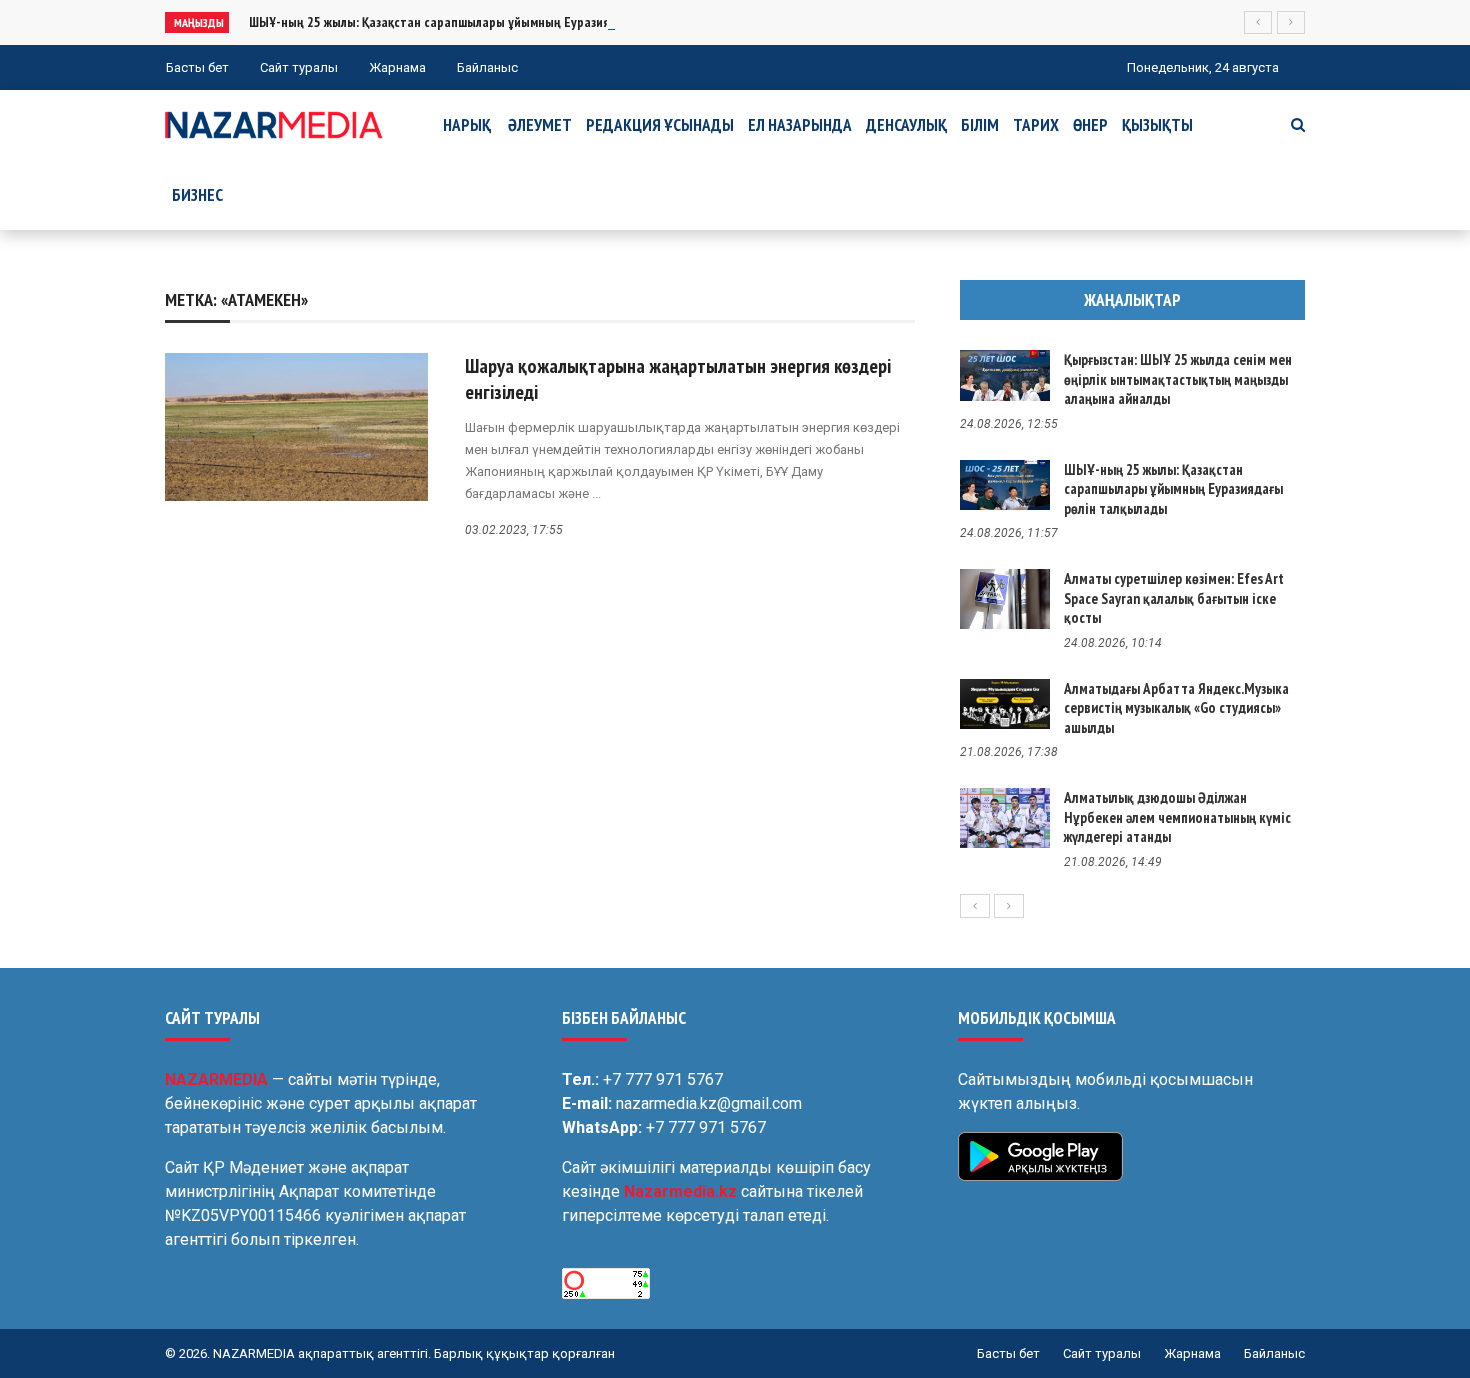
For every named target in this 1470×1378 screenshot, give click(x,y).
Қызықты (1157, 125)
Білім (980, 125)
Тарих (1036, 125)
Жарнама (397, 67)
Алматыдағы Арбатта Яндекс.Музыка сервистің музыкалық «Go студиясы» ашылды (1176, 708)
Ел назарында (800, 125)
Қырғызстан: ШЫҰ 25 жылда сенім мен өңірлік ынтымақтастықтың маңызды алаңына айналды (1178, 379)
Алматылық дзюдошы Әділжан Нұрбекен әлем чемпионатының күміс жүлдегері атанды (1177, 817)
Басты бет (197, 67)
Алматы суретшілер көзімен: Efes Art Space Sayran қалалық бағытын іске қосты (1174, 598)
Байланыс (487, 67)
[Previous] (975, 906)
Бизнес (197, 195)
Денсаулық (906, 125)
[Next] (1009, 906)
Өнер (1090, 125)
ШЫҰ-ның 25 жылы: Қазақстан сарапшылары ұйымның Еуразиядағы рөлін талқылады (493, 22)
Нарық (467, 125)
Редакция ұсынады (660, 125)
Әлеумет (540, 125)
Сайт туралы (299, 67)
